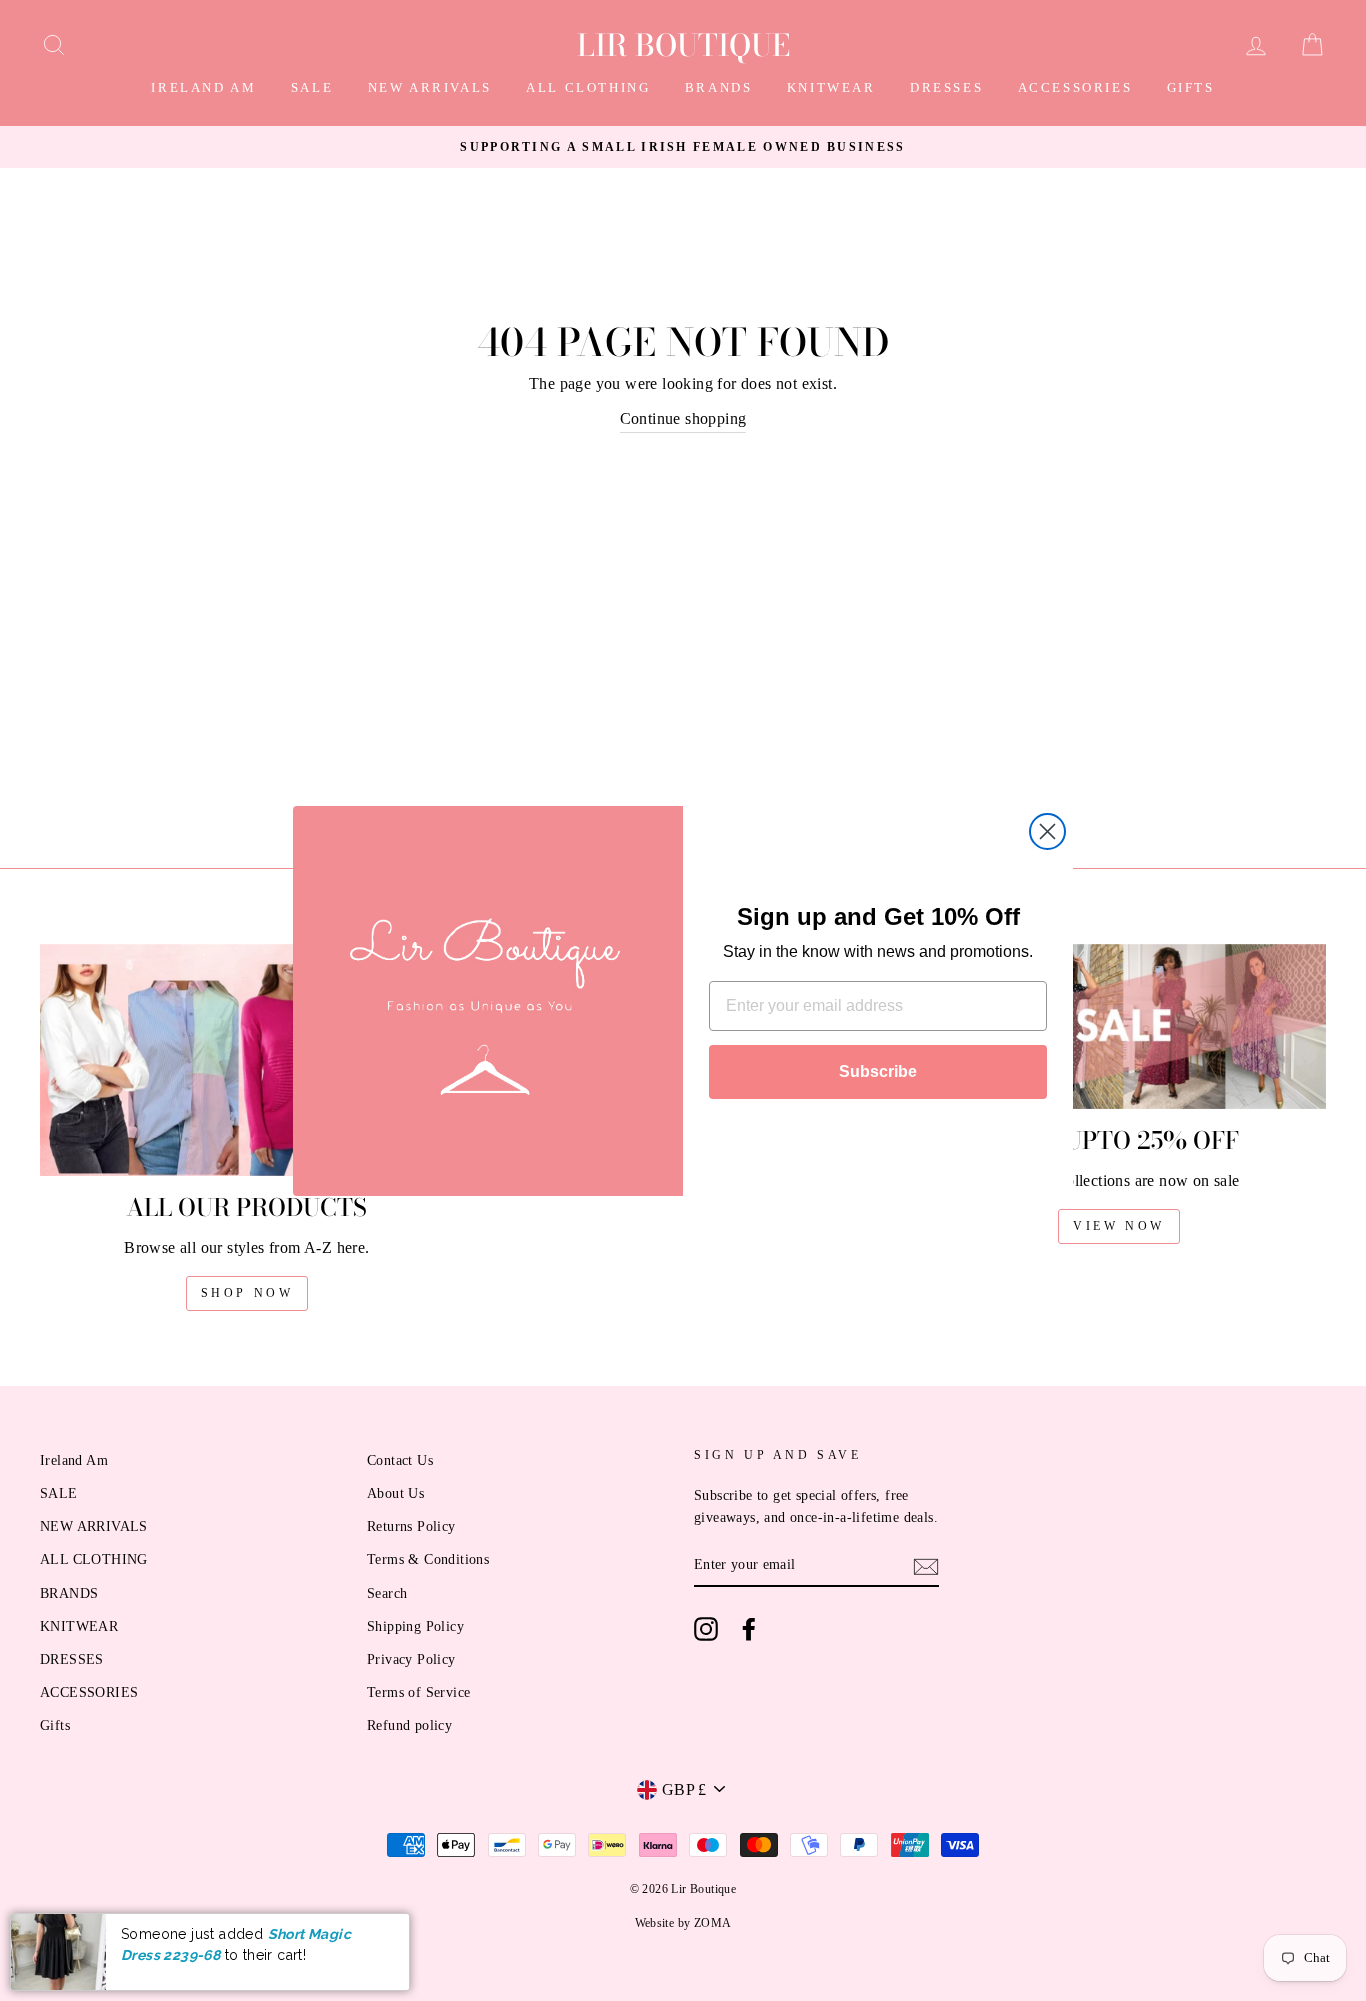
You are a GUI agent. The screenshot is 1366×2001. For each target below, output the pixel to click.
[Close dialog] (1047, 831)
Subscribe (878, 1071)
